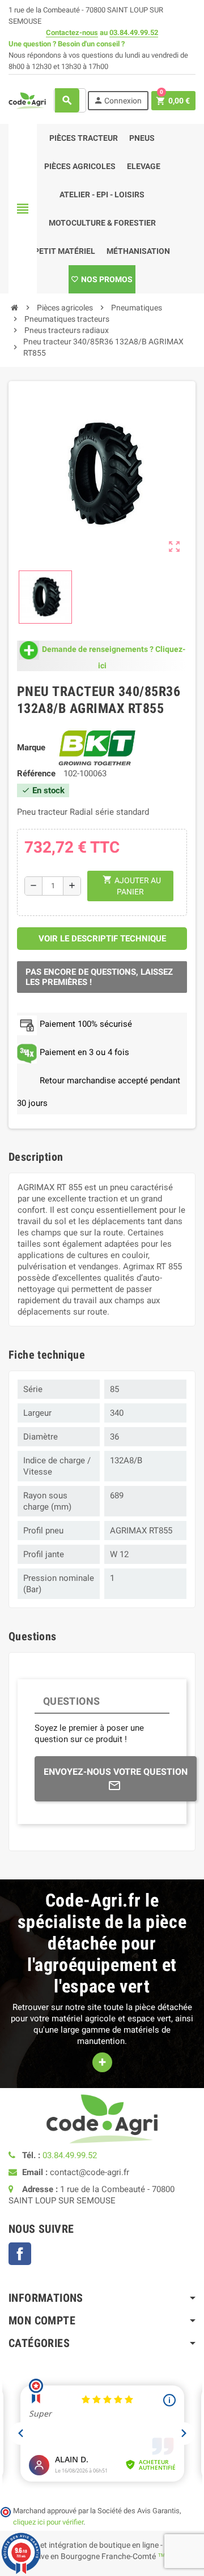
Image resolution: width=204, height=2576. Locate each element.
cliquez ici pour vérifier (48, 2522)
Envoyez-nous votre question (116, 1772)
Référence (36, 773)
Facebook (20, 2254)
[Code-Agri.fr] (27, 100)
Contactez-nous (72, 33)
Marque (31, 747)
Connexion (118, 100)
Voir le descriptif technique (102, 939)
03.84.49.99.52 (134, 33)
